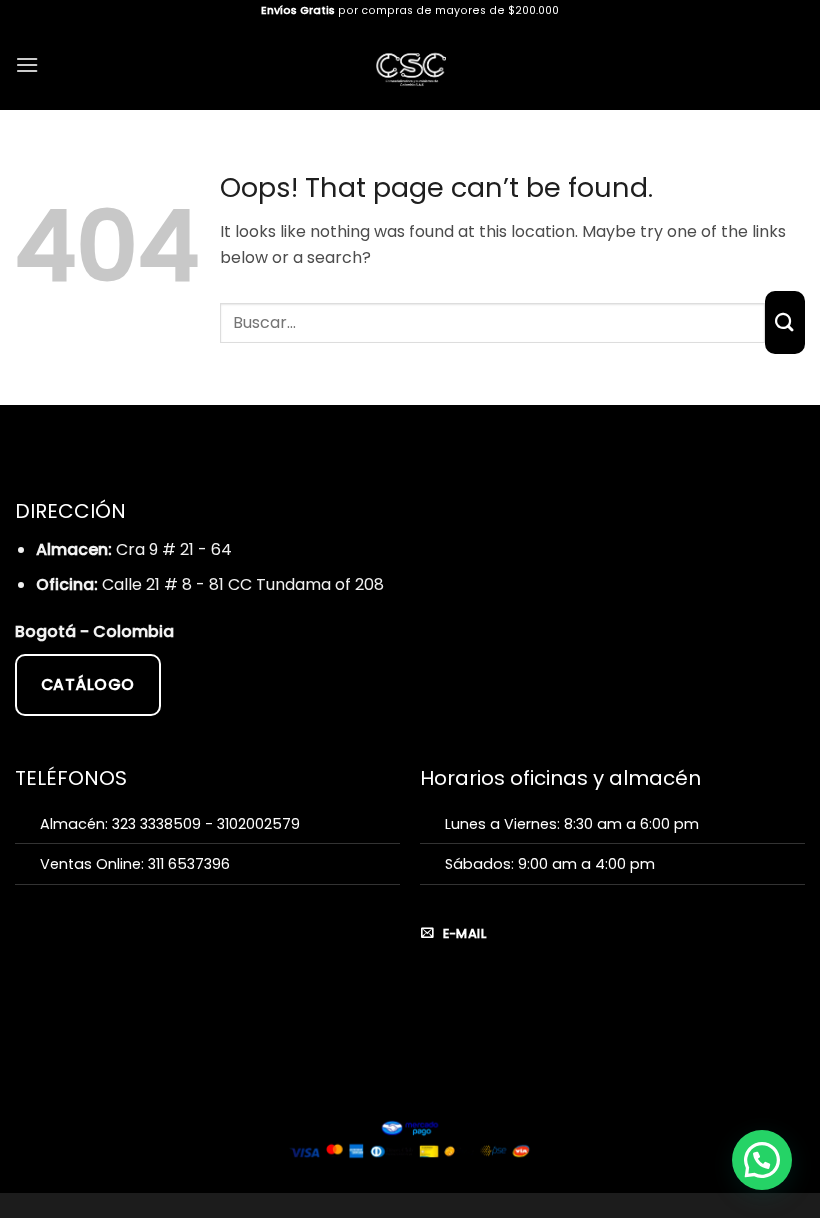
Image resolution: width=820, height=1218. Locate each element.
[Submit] (785, 322)
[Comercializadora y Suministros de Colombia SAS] (410, 65)
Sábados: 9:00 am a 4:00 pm (550, 864)
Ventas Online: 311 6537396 (135, 864)
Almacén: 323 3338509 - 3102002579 (170, 824)
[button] (27, 64)
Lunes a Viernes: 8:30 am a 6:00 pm (572, 824)
